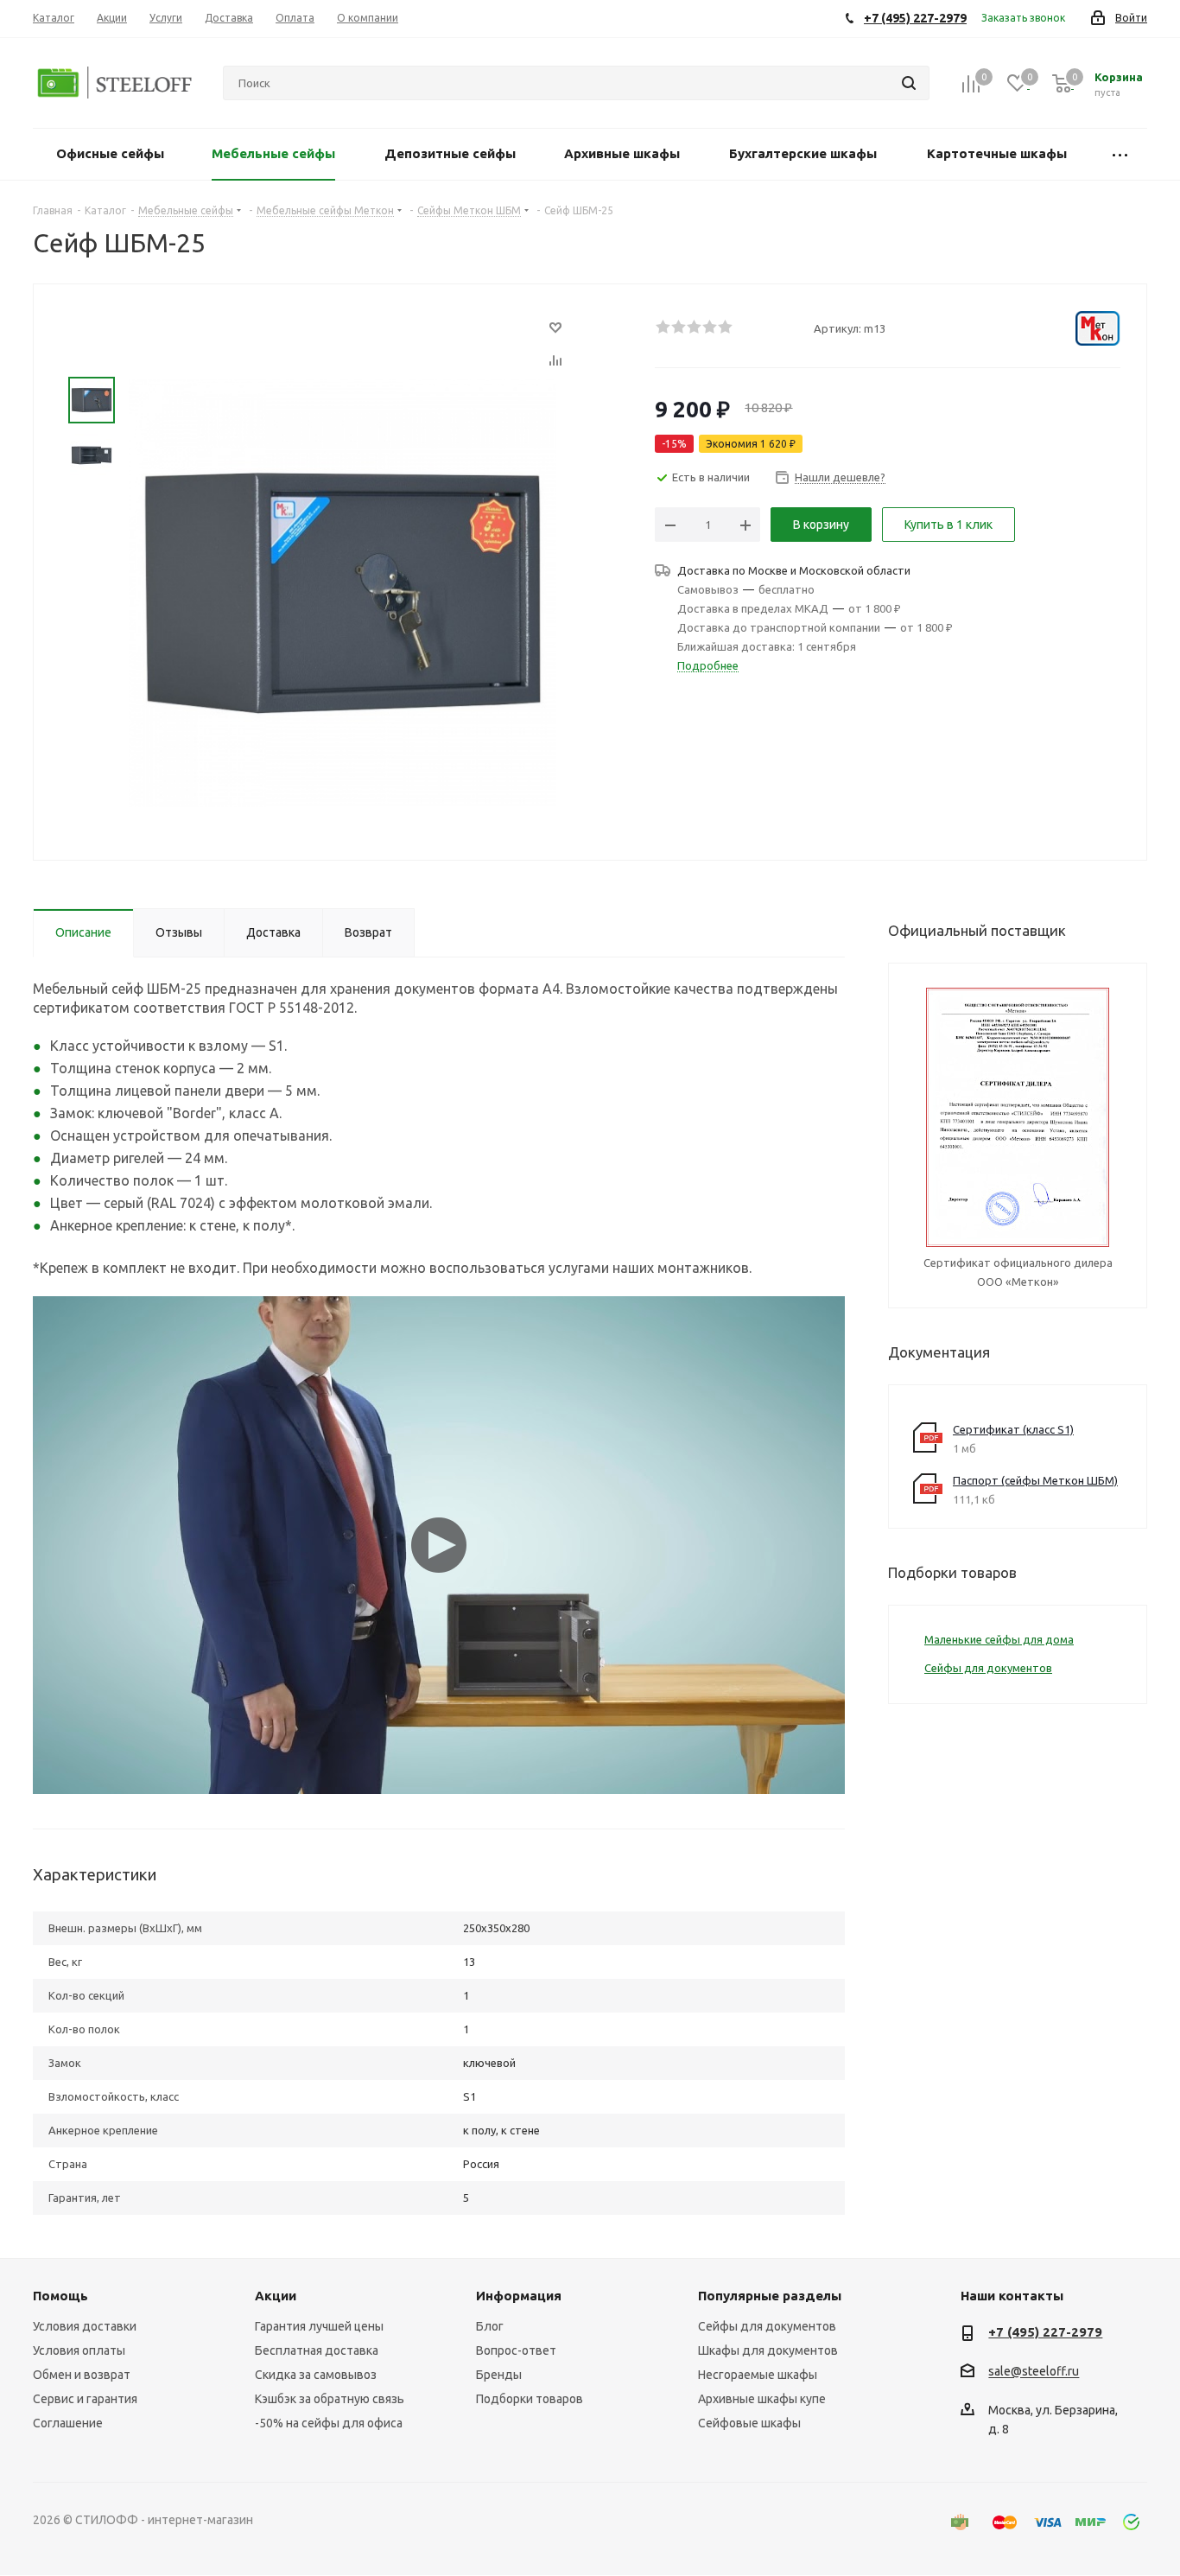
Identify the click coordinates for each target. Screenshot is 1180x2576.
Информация (519, 2296)
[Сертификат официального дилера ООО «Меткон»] (1018, 1116)
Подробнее (708, 665)
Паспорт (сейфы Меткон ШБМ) (1035, 1480)
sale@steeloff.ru (1034, 2372)
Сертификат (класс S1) (1013, 1429)
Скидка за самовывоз (316, 2375)
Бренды (499, 2375)
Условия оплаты (79, 2350)
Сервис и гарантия (85, 2399)
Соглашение (68, 2423)
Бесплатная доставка (317, 2350)
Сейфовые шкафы (749, 2423)
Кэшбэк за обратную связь (330, 2399)
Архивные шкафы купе (762, 2399)
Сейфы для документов (988, 1668)
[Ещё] (1120, 154)
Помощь (60, 2296)
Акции (276, 2296)
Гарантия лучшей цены (319, 2326)
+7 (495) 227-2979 (1045, 2332)
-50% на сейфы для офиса (329, 2423)
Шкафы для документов (768, 2350)
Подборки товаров (530, 2399)
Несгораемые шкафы (758, 2375)
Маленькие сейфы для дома (999, 1639)
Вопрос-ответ (516, 2350)
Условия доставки (85, 2326)
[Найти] (909, 83)
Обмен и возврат (82, 2375)
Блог (490, 2326)
